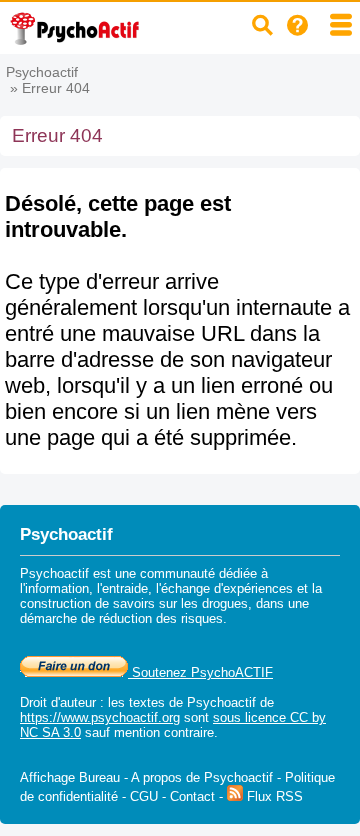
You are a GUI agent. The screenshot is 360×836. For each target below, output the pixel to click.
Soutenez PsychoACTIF (200, 672)
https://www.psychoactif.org (100, 717)
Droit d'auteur (58, 702)
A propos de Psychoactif (202, 777)
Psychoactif (42, 72)
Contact (192, 796)
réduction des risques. (163, 618)
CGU (144, 796)
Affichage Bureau (70, 777)
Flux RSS (273, 796)
